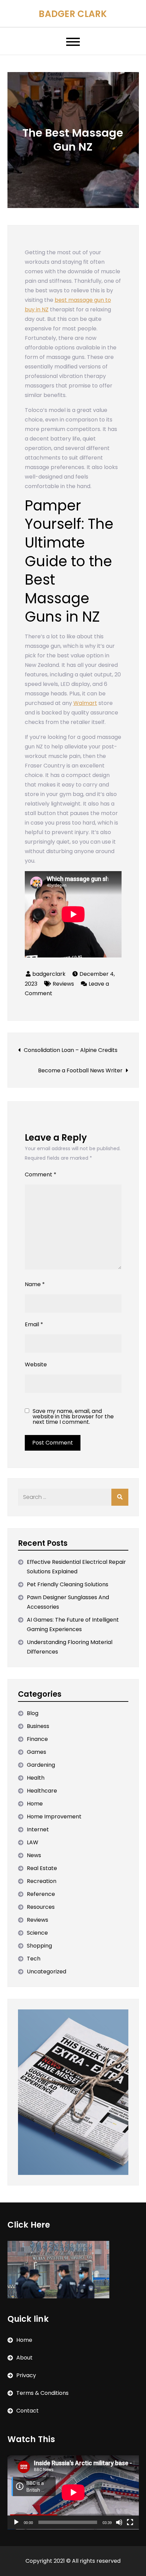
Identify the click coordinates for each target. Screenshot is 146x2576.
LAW (33, 1842)
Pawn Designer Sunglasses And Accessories (68, 1602)
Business (38, 1726)
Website (36, 1364)
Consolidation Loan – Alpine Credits (71, 1050)
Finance (37, 1739)
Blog (33, 1713)
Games (36, 1752)
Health (36, 1778)
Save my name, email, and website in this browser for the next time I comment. (73, 1417)
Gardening (41, 1765)
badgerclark (49, 974)
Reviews (63, 984)
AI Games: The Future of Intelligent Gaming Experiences (73, 1624)
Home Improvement (54, 1817)
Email (34, 1324)
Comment (41, 1174)
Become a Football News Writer (80, 1070)
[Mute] (119, 2522)
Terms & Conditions (42, 2393)
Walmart (85, 703)
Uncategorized (47, 1972)
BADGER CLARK (73, 14)
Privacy (26, 2375)
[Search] (120, 1497)
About (24, 2358)
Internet (38, 1829)
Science (37, 1933)
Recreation (42, 1881)
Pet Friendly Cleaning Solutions (68, 1584)
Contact (28, 2411)
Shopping (39, 1946)
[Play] (16, 2522)
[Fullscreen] (130, 2522)
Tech (34, 1959)
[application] (73, 2492)
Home (35, 1804)
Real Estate (42, 1868)
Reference (41, 1894)
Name (35, 1284)
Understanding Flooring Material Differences (70, 1647)
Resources (41, 1907)
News (34, 1855)
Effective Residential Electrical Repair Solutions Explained (76, 1567)
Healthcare (42, 1791)
